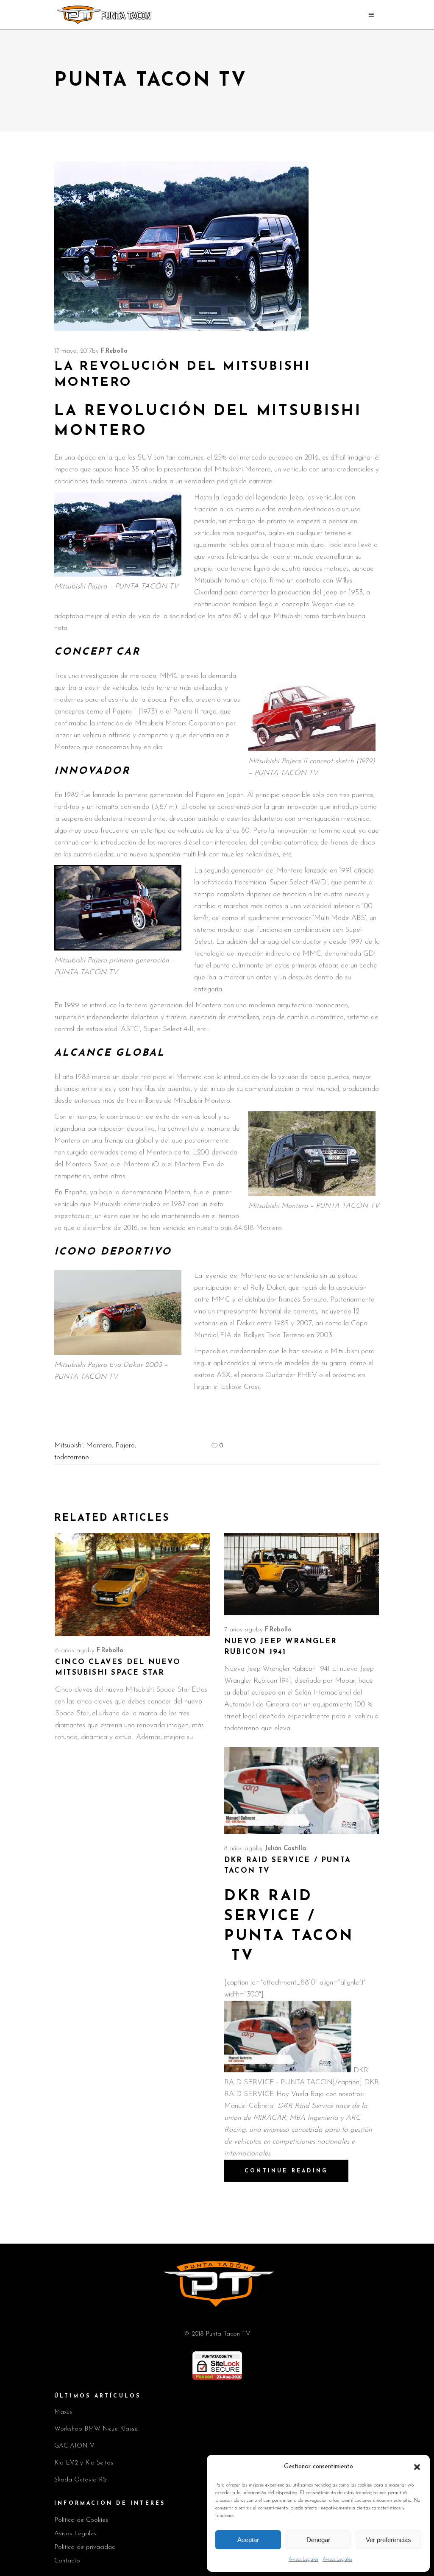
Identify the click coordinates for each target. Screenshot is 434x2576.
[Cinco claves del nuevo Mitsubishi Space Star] (132, 1585)
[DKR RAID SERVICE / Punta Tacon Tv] (302, 1791)
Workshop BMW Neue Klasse (96, 2429)
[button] (417, 2467)
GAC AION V (74, 2446)
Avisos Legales (303, 2559)
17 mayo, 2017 (73, 351)
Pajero (125, 1446)
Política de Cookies (81, 2520)
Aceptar (248, 2540)
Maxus (63, 2412)
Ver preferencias (388, 2540)
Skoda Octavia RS (80, 2480)
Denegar (318, 2540)
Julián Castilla (285, 1849)
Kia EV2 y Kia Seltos (84, 2463)
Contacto (67, 2561)
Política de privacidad (85, 2547)
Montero (99, 1446)
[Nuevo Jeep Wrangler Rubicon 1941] (302, 1574)
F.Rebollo (114, 351)
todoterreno (72, 1457)
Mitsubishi (68, 1446)
